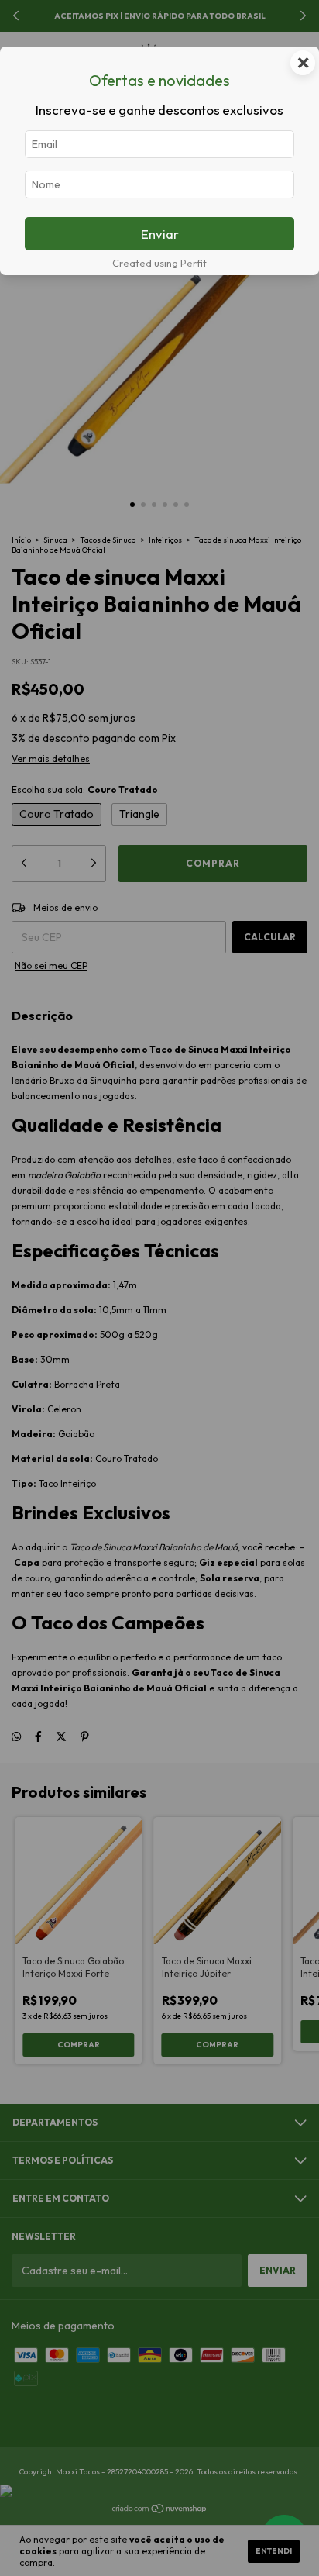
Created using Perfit (159, 263)
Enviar (160, 234)
